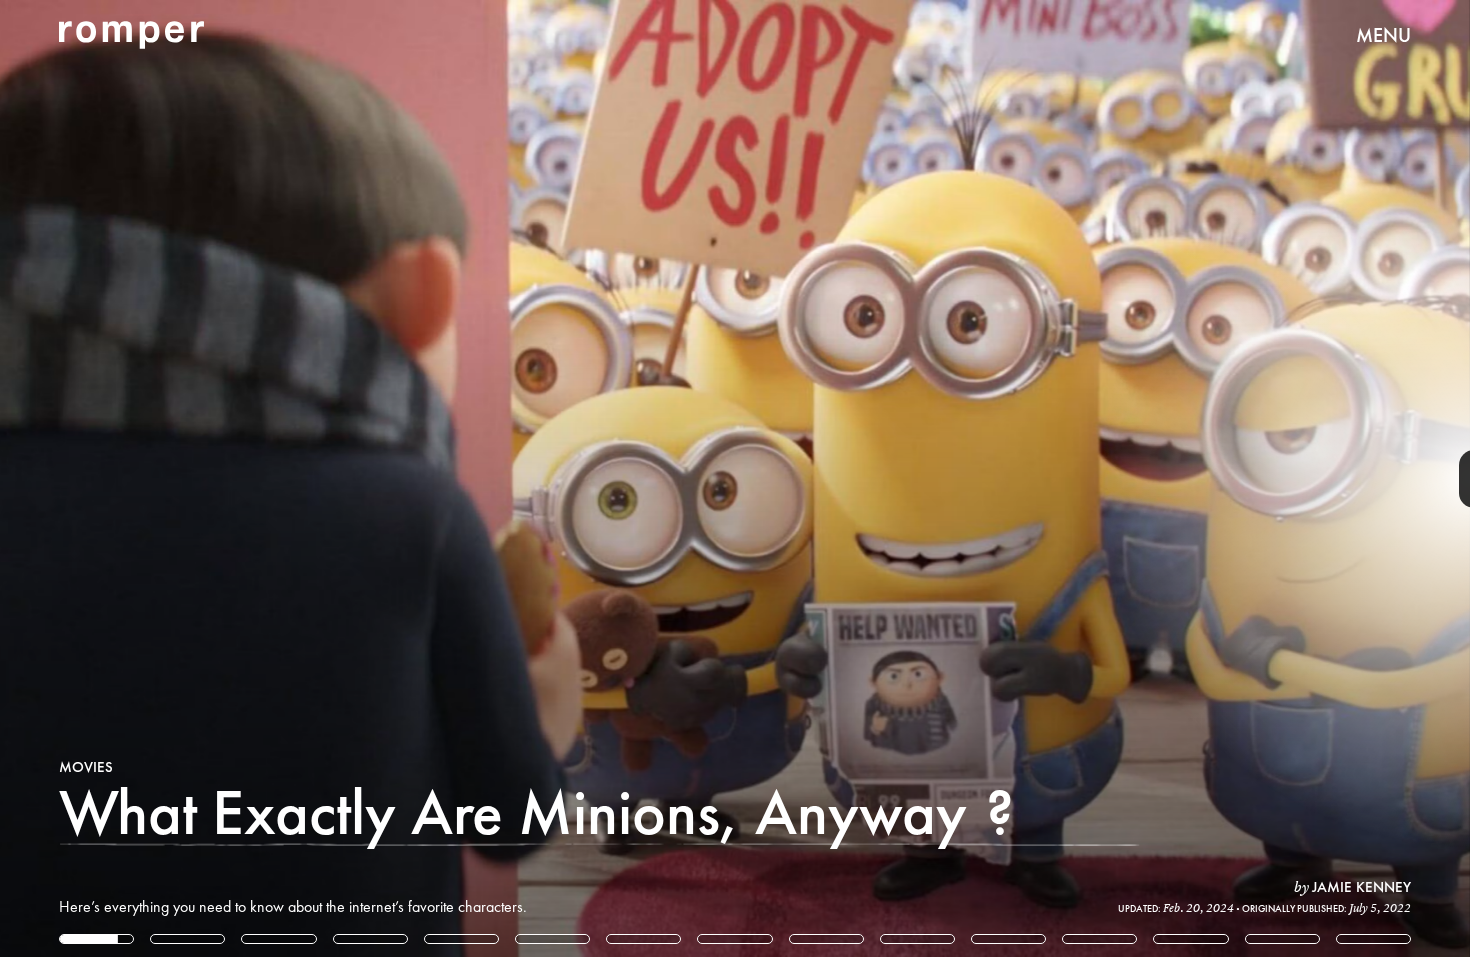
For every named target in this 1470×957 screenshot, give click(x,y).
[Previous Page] (242, 478)
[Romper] (131, 35)
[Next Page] (977, 478)
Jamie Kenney (1361, 887)
